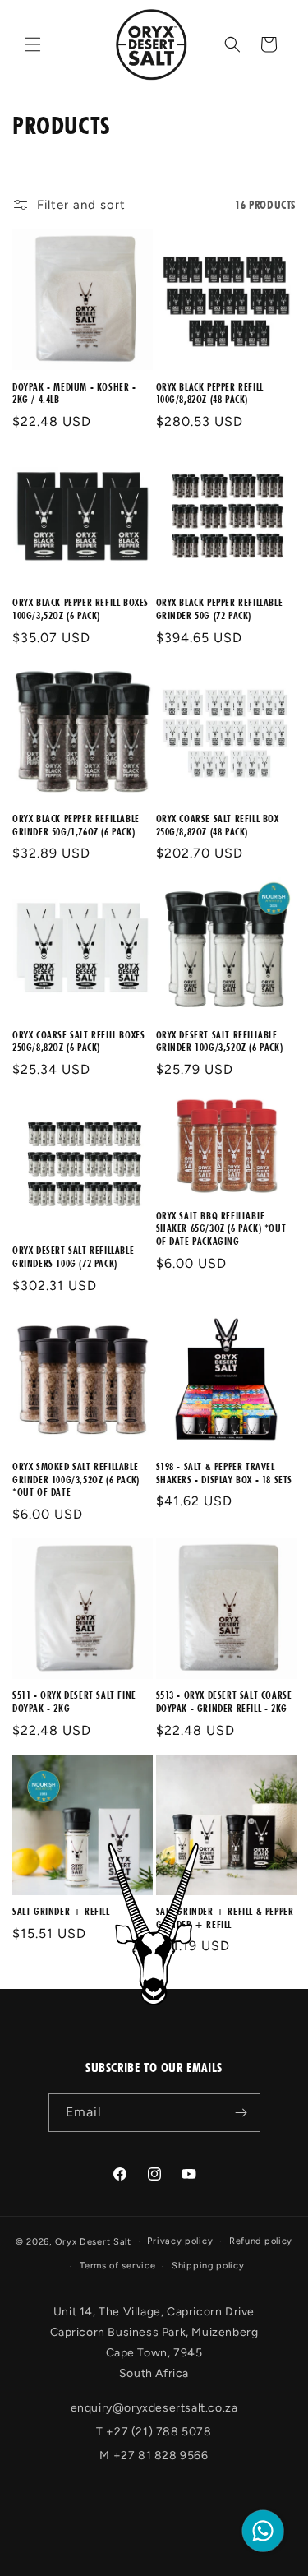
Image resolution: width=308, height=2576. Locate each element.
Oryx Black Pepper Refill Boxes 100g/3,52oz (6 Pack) (80, 609)
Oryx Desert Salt (93, 2241)
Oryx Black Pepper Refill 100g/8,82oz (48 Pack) (210, 393)
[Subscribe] (241, 2113)
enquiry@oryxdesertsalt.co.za (154, 2408)
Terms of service (117, 2266)
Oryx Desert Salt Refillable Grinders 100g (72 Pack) (73, 1257)
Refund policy (261, 2241)
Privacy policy (180, 2241)
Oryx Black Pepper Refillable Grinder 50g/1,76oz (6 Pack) (76, 825)
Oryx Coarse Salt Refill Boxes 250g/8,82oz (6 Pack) (78, 1041)
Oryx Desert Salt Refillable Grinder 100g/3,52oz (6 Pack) (220, 1041)
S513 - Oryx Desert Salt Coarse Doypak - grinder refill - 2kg (224, 1702)
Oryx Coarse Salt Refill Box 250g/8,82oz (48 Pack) (218, 825)
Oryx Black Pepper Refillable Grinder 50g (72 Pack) (220, 609)
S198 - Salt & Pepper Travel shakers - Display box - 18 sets (225, 1473)
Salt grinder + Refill (61, 1911)
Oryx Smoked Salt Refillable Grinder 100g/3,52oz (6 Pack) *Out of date (76, 1479)
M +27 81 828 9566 (154, 2456)
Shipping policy (208, 2266)
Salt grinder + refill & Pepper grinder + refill (225, 1918)
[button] (33, 44)
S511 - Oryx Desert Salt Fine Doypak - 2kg (74, 1702)
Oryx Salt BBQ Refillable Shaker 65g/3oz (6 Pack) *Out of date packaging (221, 1228)
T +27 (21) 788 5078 (154, 2432)
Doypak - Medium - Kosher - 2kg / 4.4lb (74, 393)
